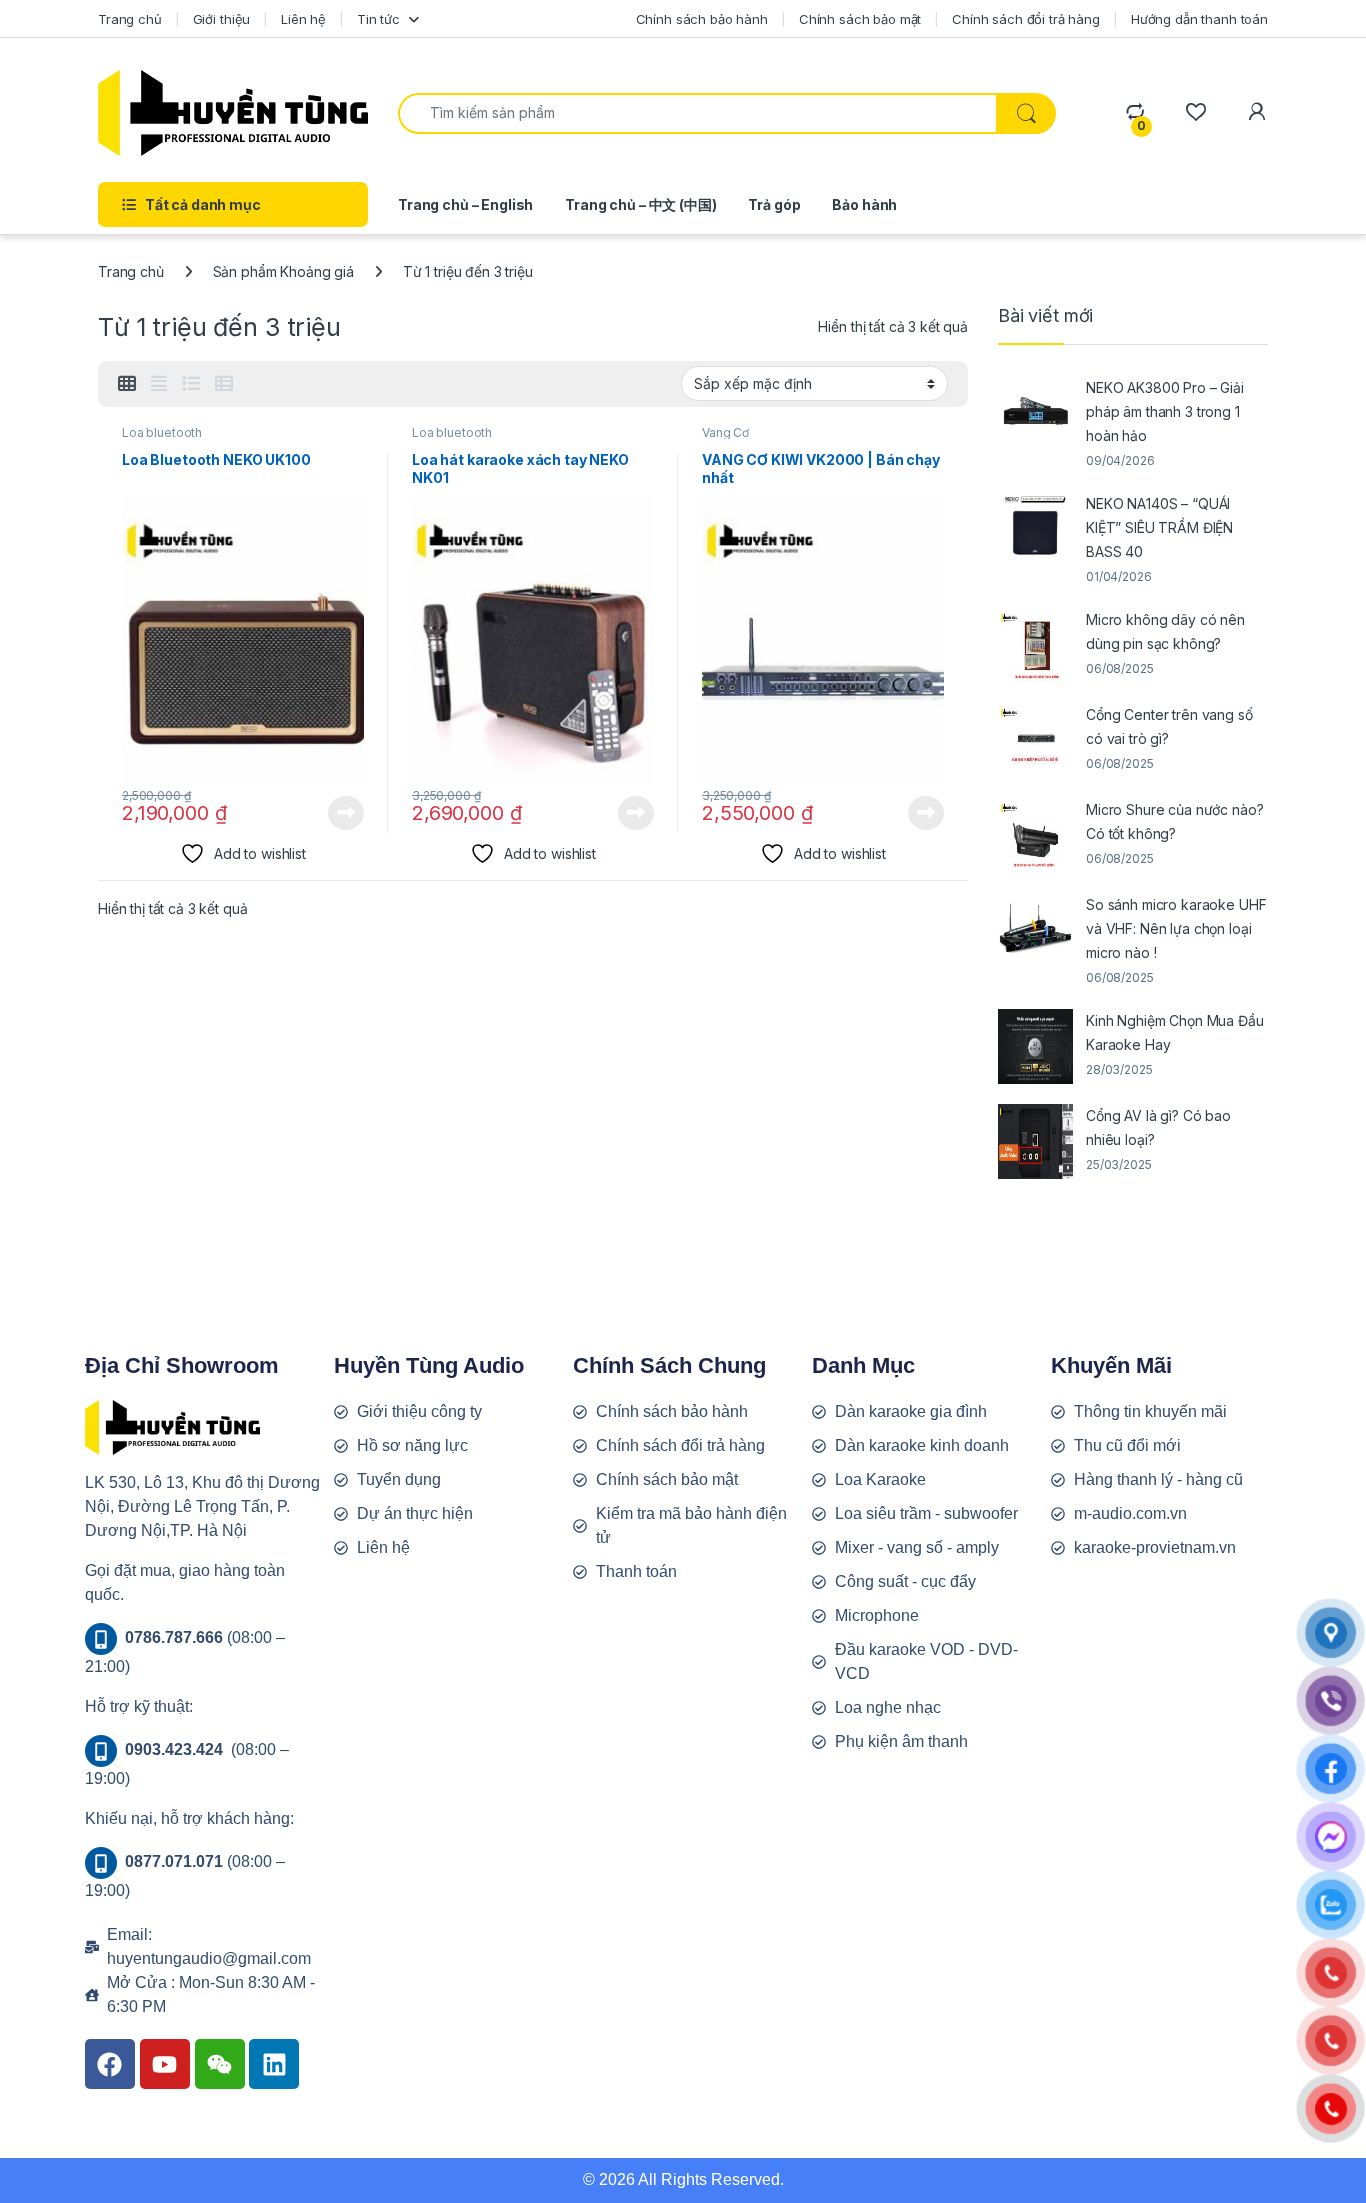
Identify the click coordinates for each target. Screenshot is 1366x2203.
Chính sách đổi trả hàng (1026, 19)
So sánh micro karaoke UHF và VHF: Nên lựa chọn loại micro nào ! (1176, 928)
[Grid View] (127, 384)
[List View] (191, 384)
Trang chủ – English (465, 204)
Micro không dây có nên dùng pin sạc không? (1165, 631)
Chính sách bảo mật (860, 19)
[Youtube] (165, 2064)
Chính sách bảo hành (702, 19)
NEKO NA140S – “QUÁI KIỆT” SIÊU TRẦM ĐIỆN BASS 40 (1159, 527)
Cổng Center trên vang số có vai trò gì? (1169, 726)
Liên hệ (303, 19)
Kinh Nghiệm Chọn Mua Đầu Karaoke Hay (1175, 1032)
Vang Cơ (725, 432)
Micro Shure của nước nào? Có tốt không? (1175, 821)
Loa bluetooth (162, 432)
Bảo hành (864, 204)
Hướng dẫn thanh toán (1199, 19)
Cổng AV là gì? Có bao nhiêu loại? (1158, 1127)
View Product (338, 813)
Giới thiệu (222, 19)
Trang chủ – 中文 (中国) (640, 204)
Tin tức (378, 19)
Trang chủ (130, 19)
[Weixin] (220, 2064)
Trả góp (774, 204)
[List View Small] (224, 384)
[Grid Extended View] (159, 384)
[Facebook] (110, 2064)
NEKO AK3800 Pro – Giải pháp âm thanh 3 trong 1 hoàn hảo (1165, 411)
